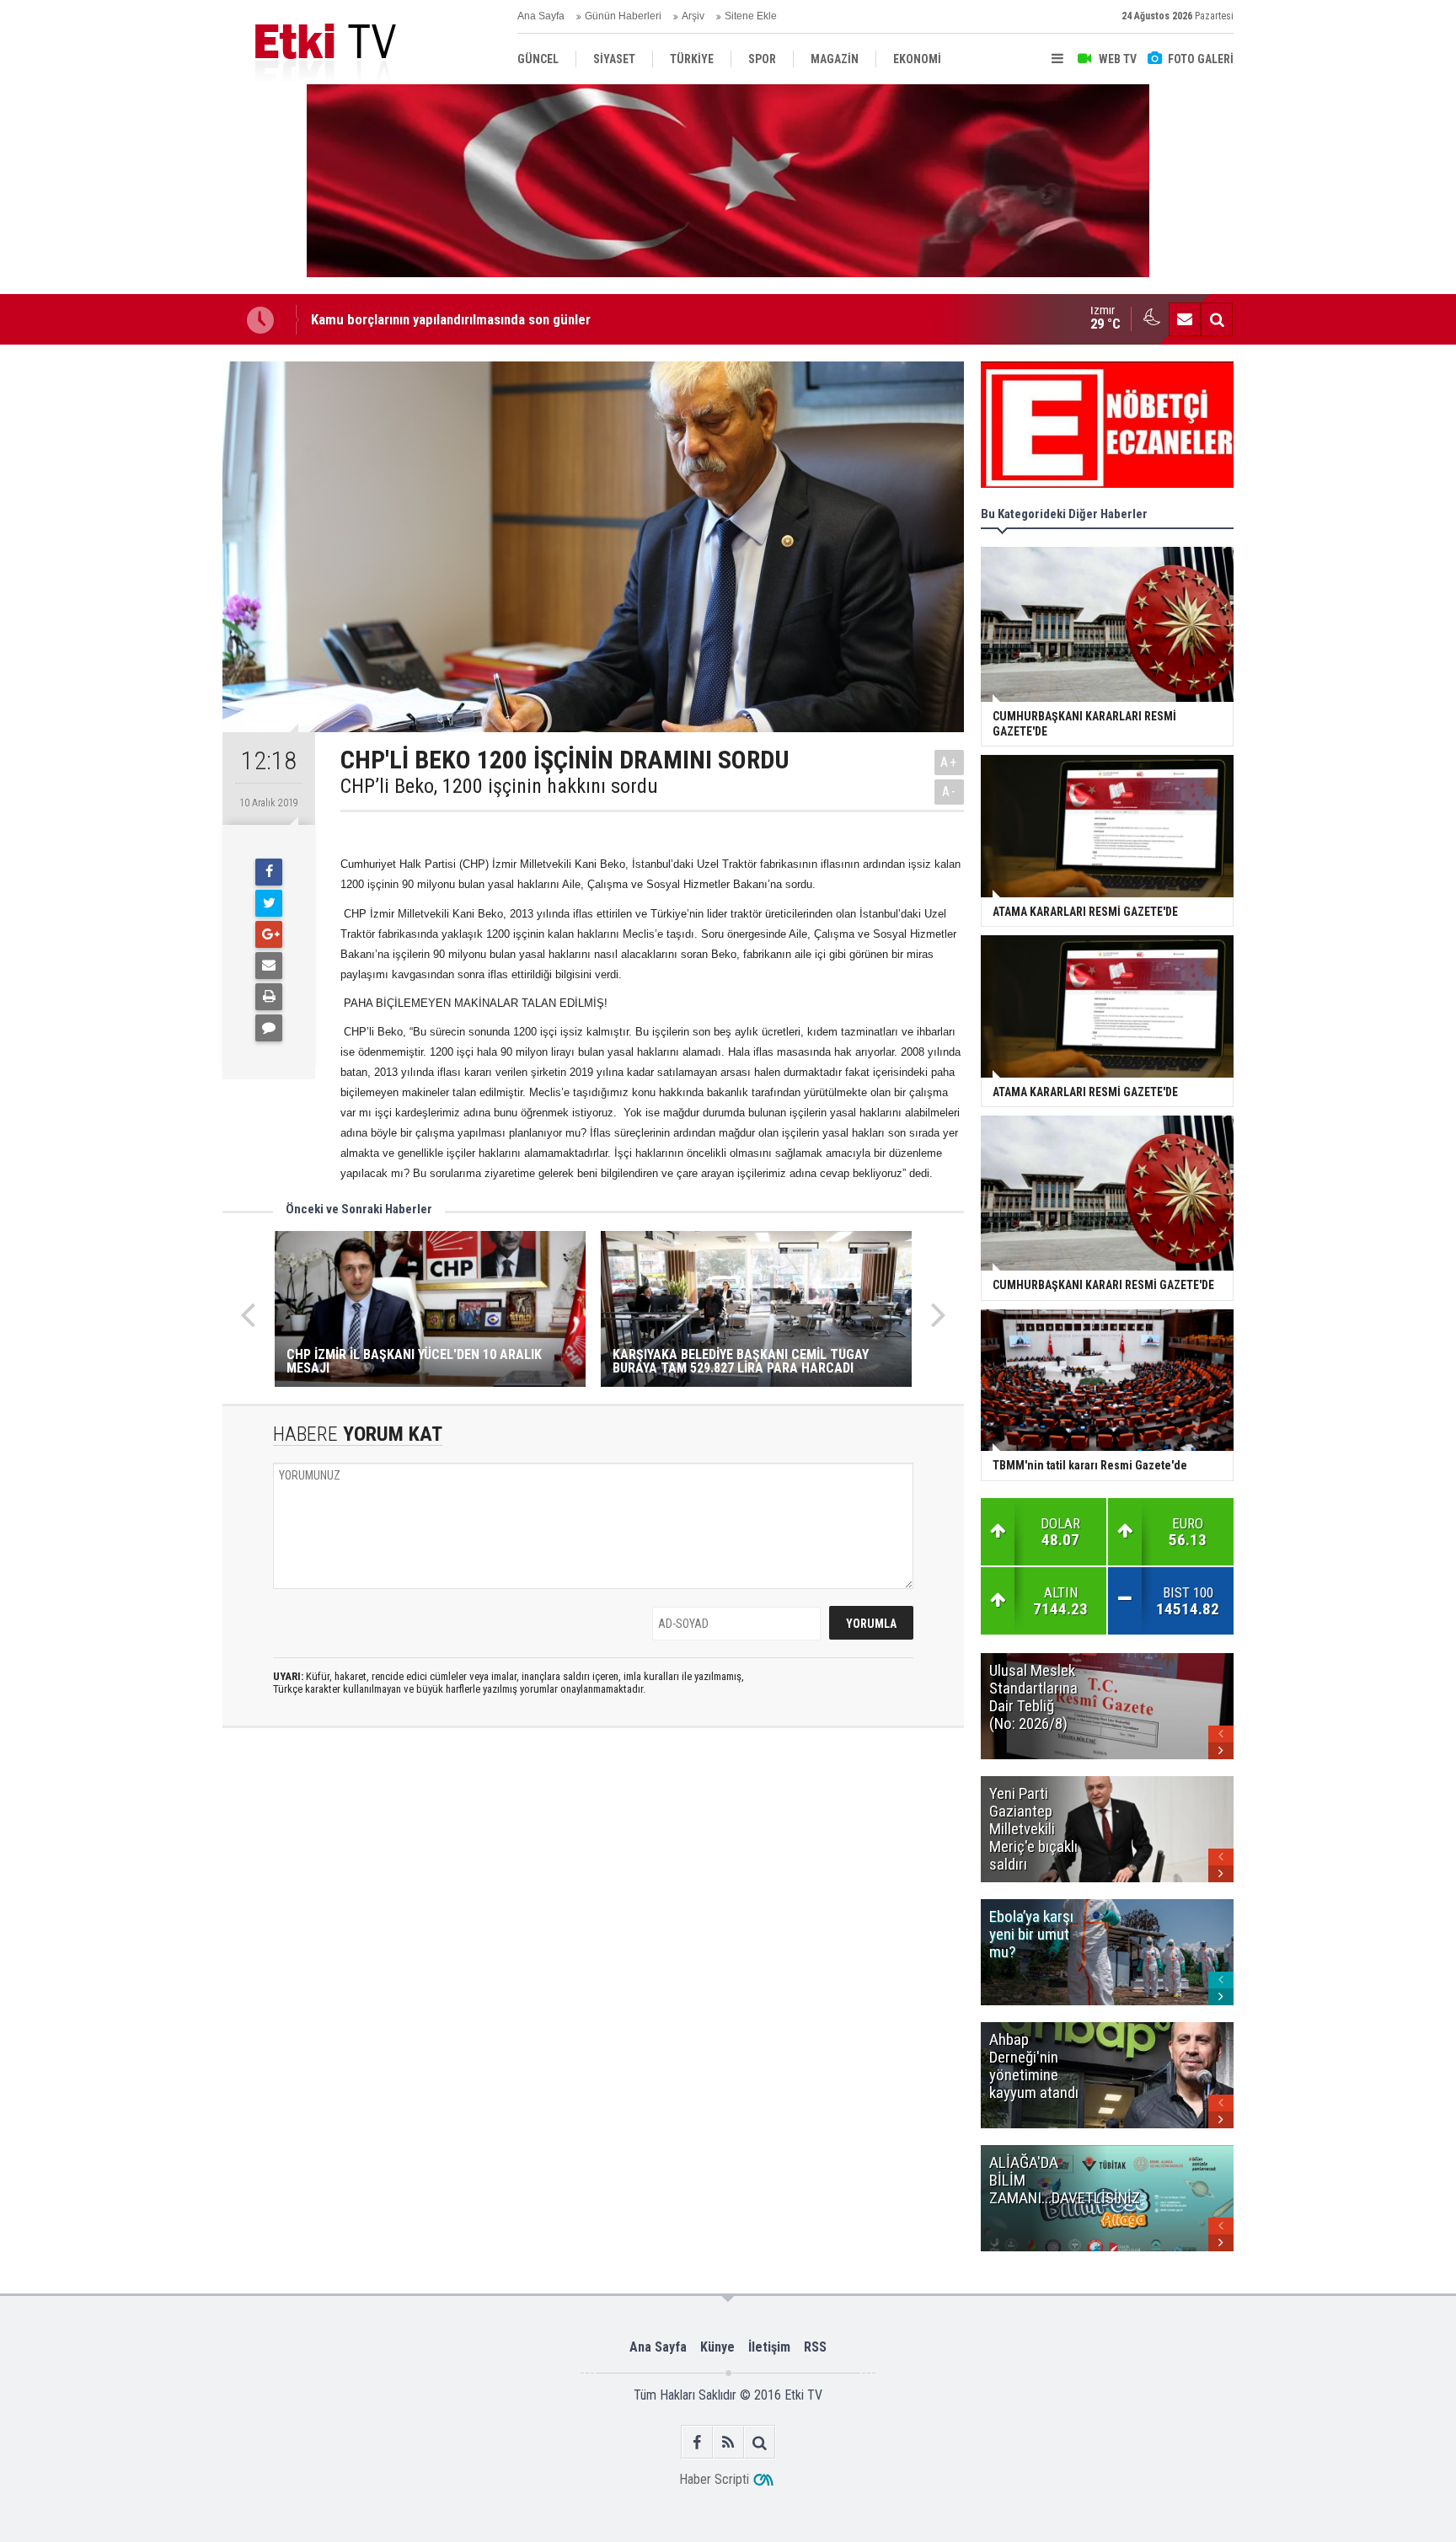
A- (950, 792)
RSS (815, 2347)
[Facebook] (269, 872)
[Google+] (269, 934)
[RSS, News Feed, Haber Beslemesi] (728, 2442)
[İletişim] (1185, 319)
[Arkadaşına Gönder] (269, 966)
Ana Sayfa (541, 16)
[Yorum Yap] (269, 1028)
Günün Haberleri (623, 16)
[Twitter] (269, 903)
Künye (717, 2347)
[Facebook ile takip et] (697, 2442)
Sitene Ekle (751, 16)
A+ (949, 762)
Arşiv (693, 16)
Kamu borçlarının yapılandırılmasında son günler (451, 308)
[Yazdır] (269, 997)
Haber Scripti (714, 2479)
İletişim (769, 2347)
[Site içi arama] (1217, 319)
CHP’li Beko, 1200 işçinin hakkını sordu (499, 786)
